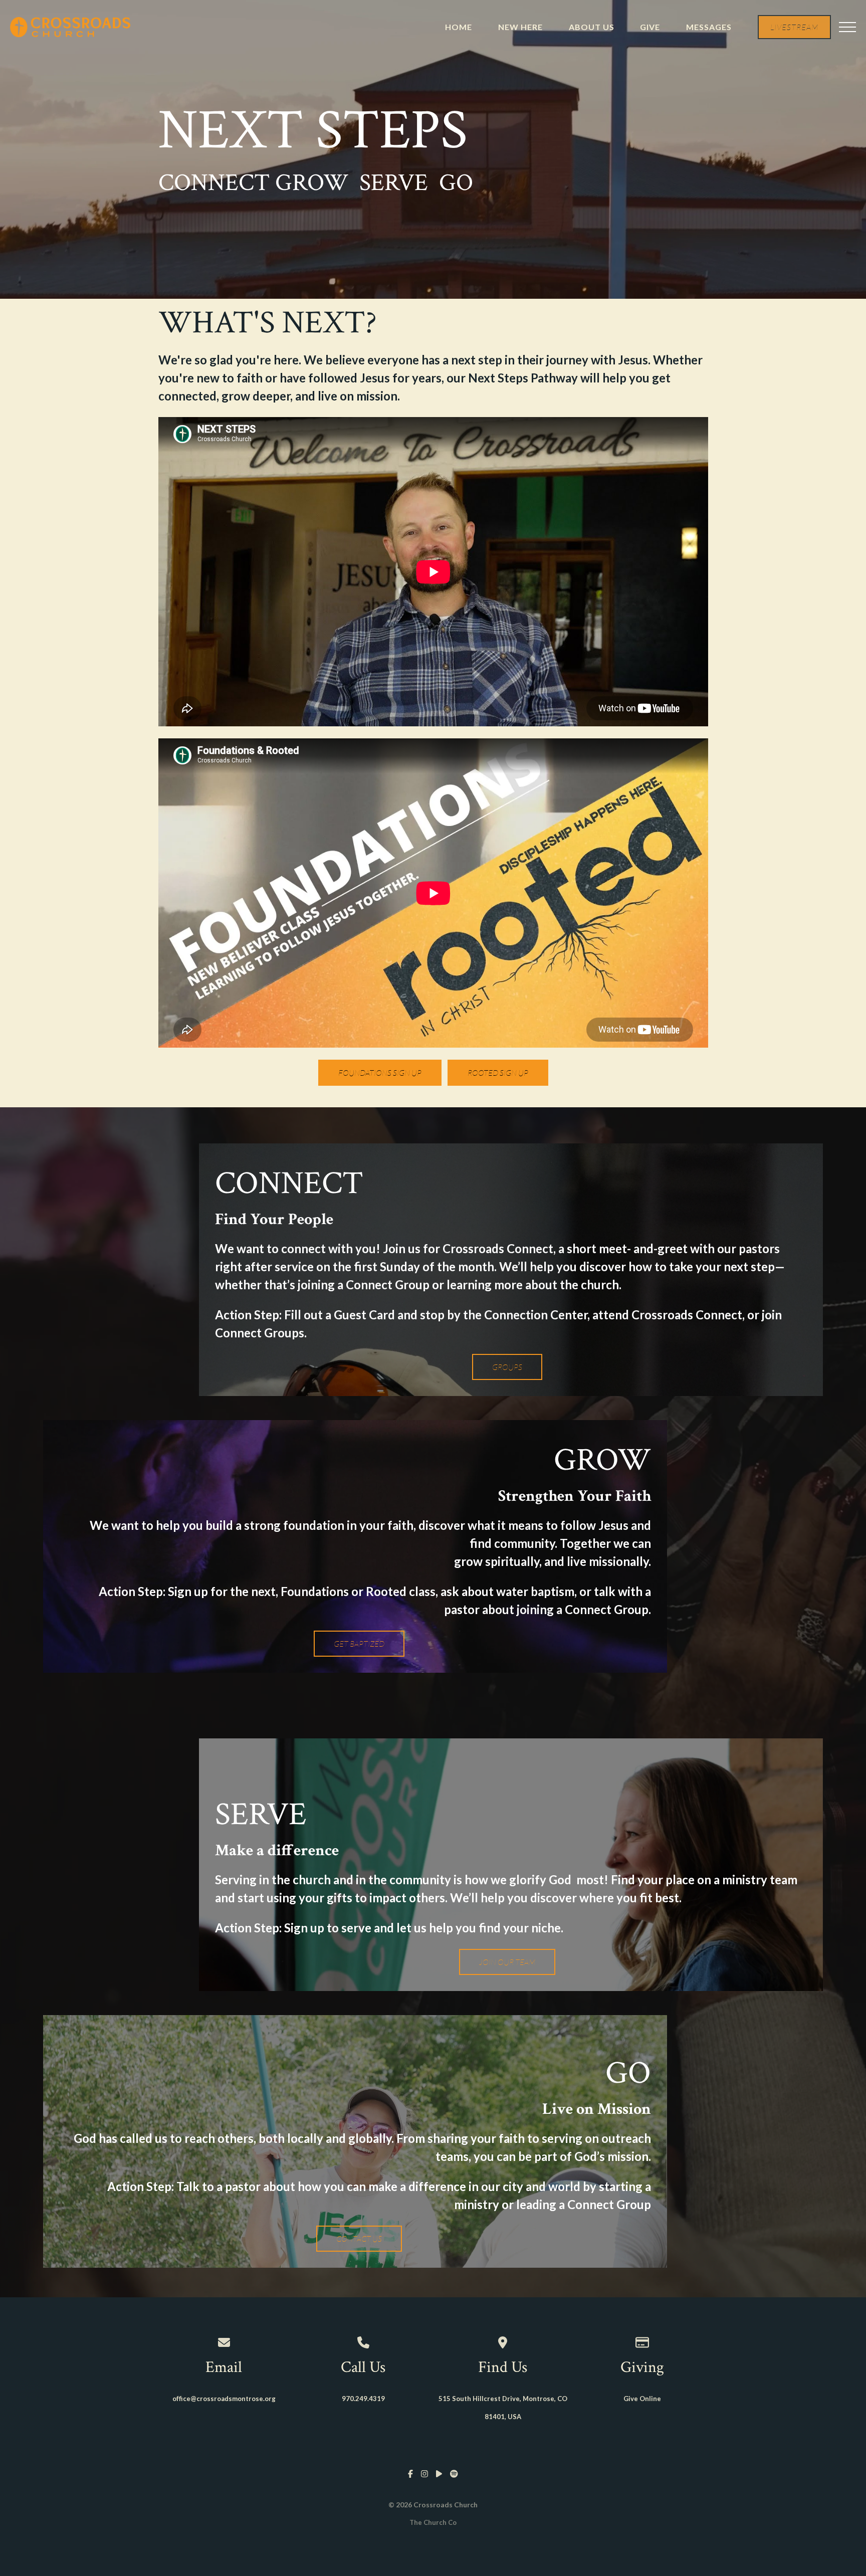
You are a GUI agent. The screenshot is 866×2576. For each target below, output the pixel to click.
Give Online (642, 2399)
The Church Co (433, 2522)
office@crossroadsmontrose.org (224, 2399)
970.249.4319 (363, 2399)
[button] (847, 27)
